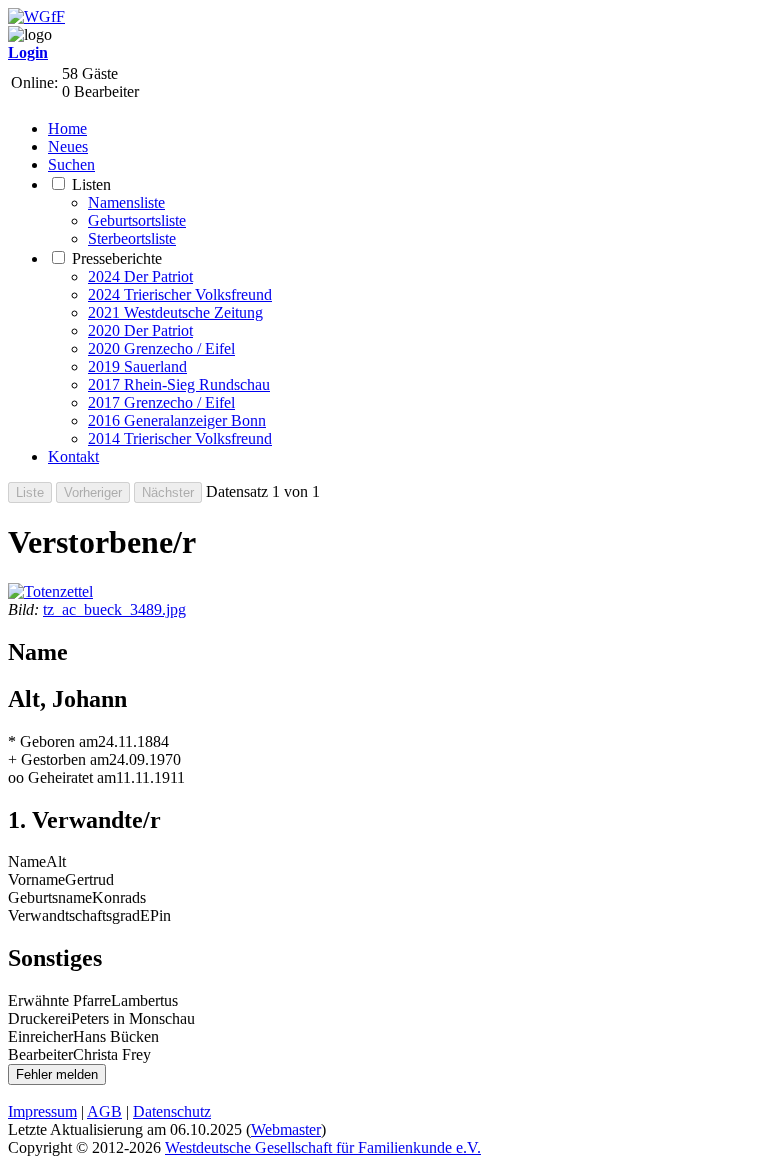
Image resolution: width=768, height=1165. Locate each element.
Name (27, 861)
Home (67, 128)
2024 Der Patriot (140, 276)
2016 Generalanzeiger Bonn (177, 420)
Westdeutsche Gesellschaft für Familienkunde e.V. (323, 1147)
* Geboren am (53, 741)
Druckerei (39, 1018)
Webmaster (286, 1129)
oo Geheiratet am (62, 777)
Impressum (42, 1111)
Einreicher (40, 1036)
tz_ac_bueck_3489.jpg (114, 609)
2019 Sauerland (137, 366)
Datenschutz (172, 1111)
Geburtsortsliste (137, 220)
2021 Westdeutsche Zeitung (175, 312)
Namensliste (126, 202)
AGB (104, 1111)
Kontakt (73, 456)
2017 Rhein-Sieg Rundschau (179, 384)
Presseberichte (117, 258)
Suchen (71, 164)
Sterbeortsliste (132, 238)
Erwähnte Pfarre (59, 1000)
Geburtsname (50, 897)
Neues (68, 146)
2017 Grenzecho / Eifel (161, 402)
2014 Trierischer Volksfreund (180, 438)
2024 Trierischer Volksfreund (180, 294)
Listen (91, 184)
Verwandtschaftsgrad (74, 915)
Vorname (36, 879)
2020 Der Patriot (140, 330)
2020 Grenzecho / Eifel (161, 348)
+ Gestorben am (58, 759)
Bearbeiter (40, 1054)
